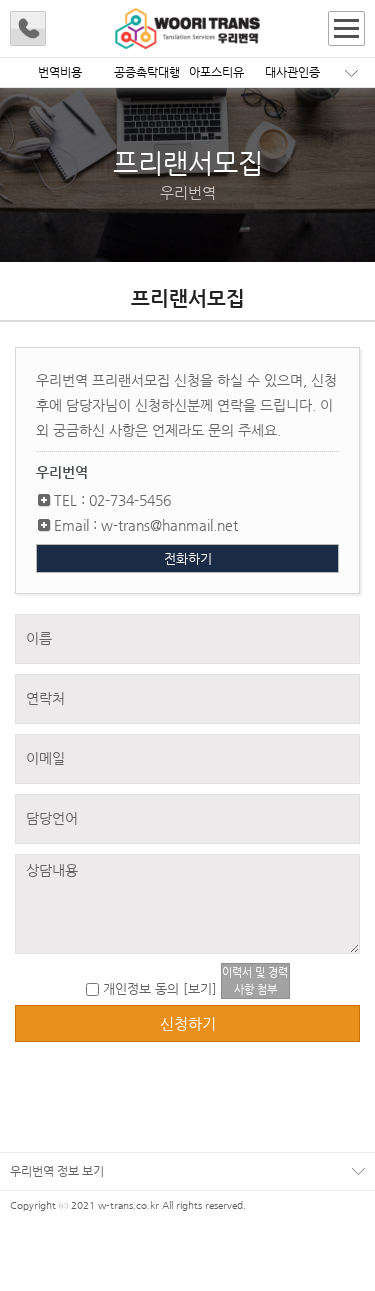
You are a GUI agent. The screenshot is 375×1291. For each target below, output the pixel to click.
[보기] (200, 988)
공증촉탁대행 (147, 72)
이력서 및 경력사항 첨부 (255, 981)
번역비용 (60, 72)
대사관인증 (292, 72)
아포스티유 (216, 72)
